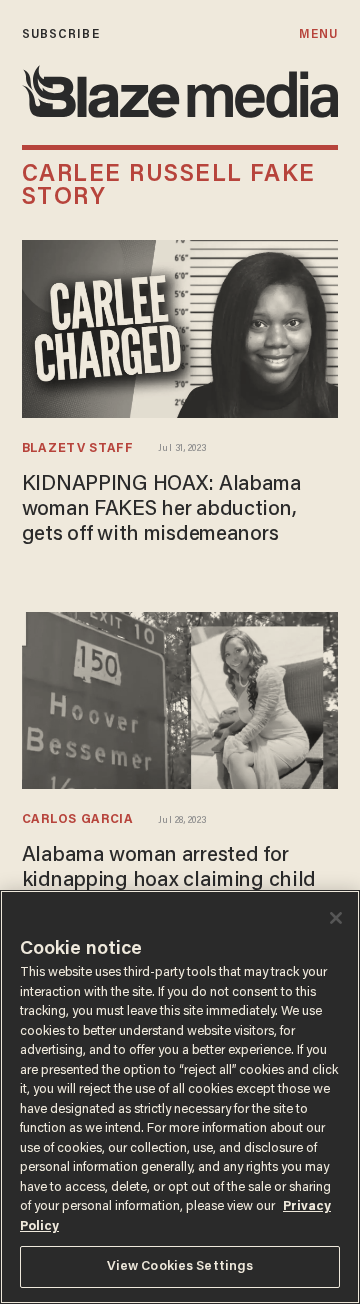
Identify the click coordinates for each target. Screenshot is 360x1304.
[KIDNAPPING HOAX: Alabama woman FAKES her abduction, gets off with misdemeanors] (180, 326)
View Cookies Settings (180, 1266)
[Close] (336, 918)
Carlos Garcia (78, 820)
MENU (318, 34)
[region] (180, 1097)
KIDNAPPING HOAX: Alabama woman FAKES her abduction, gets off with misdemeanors (162, 510)
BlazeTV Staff (78, 449)
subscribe (61, 34)
